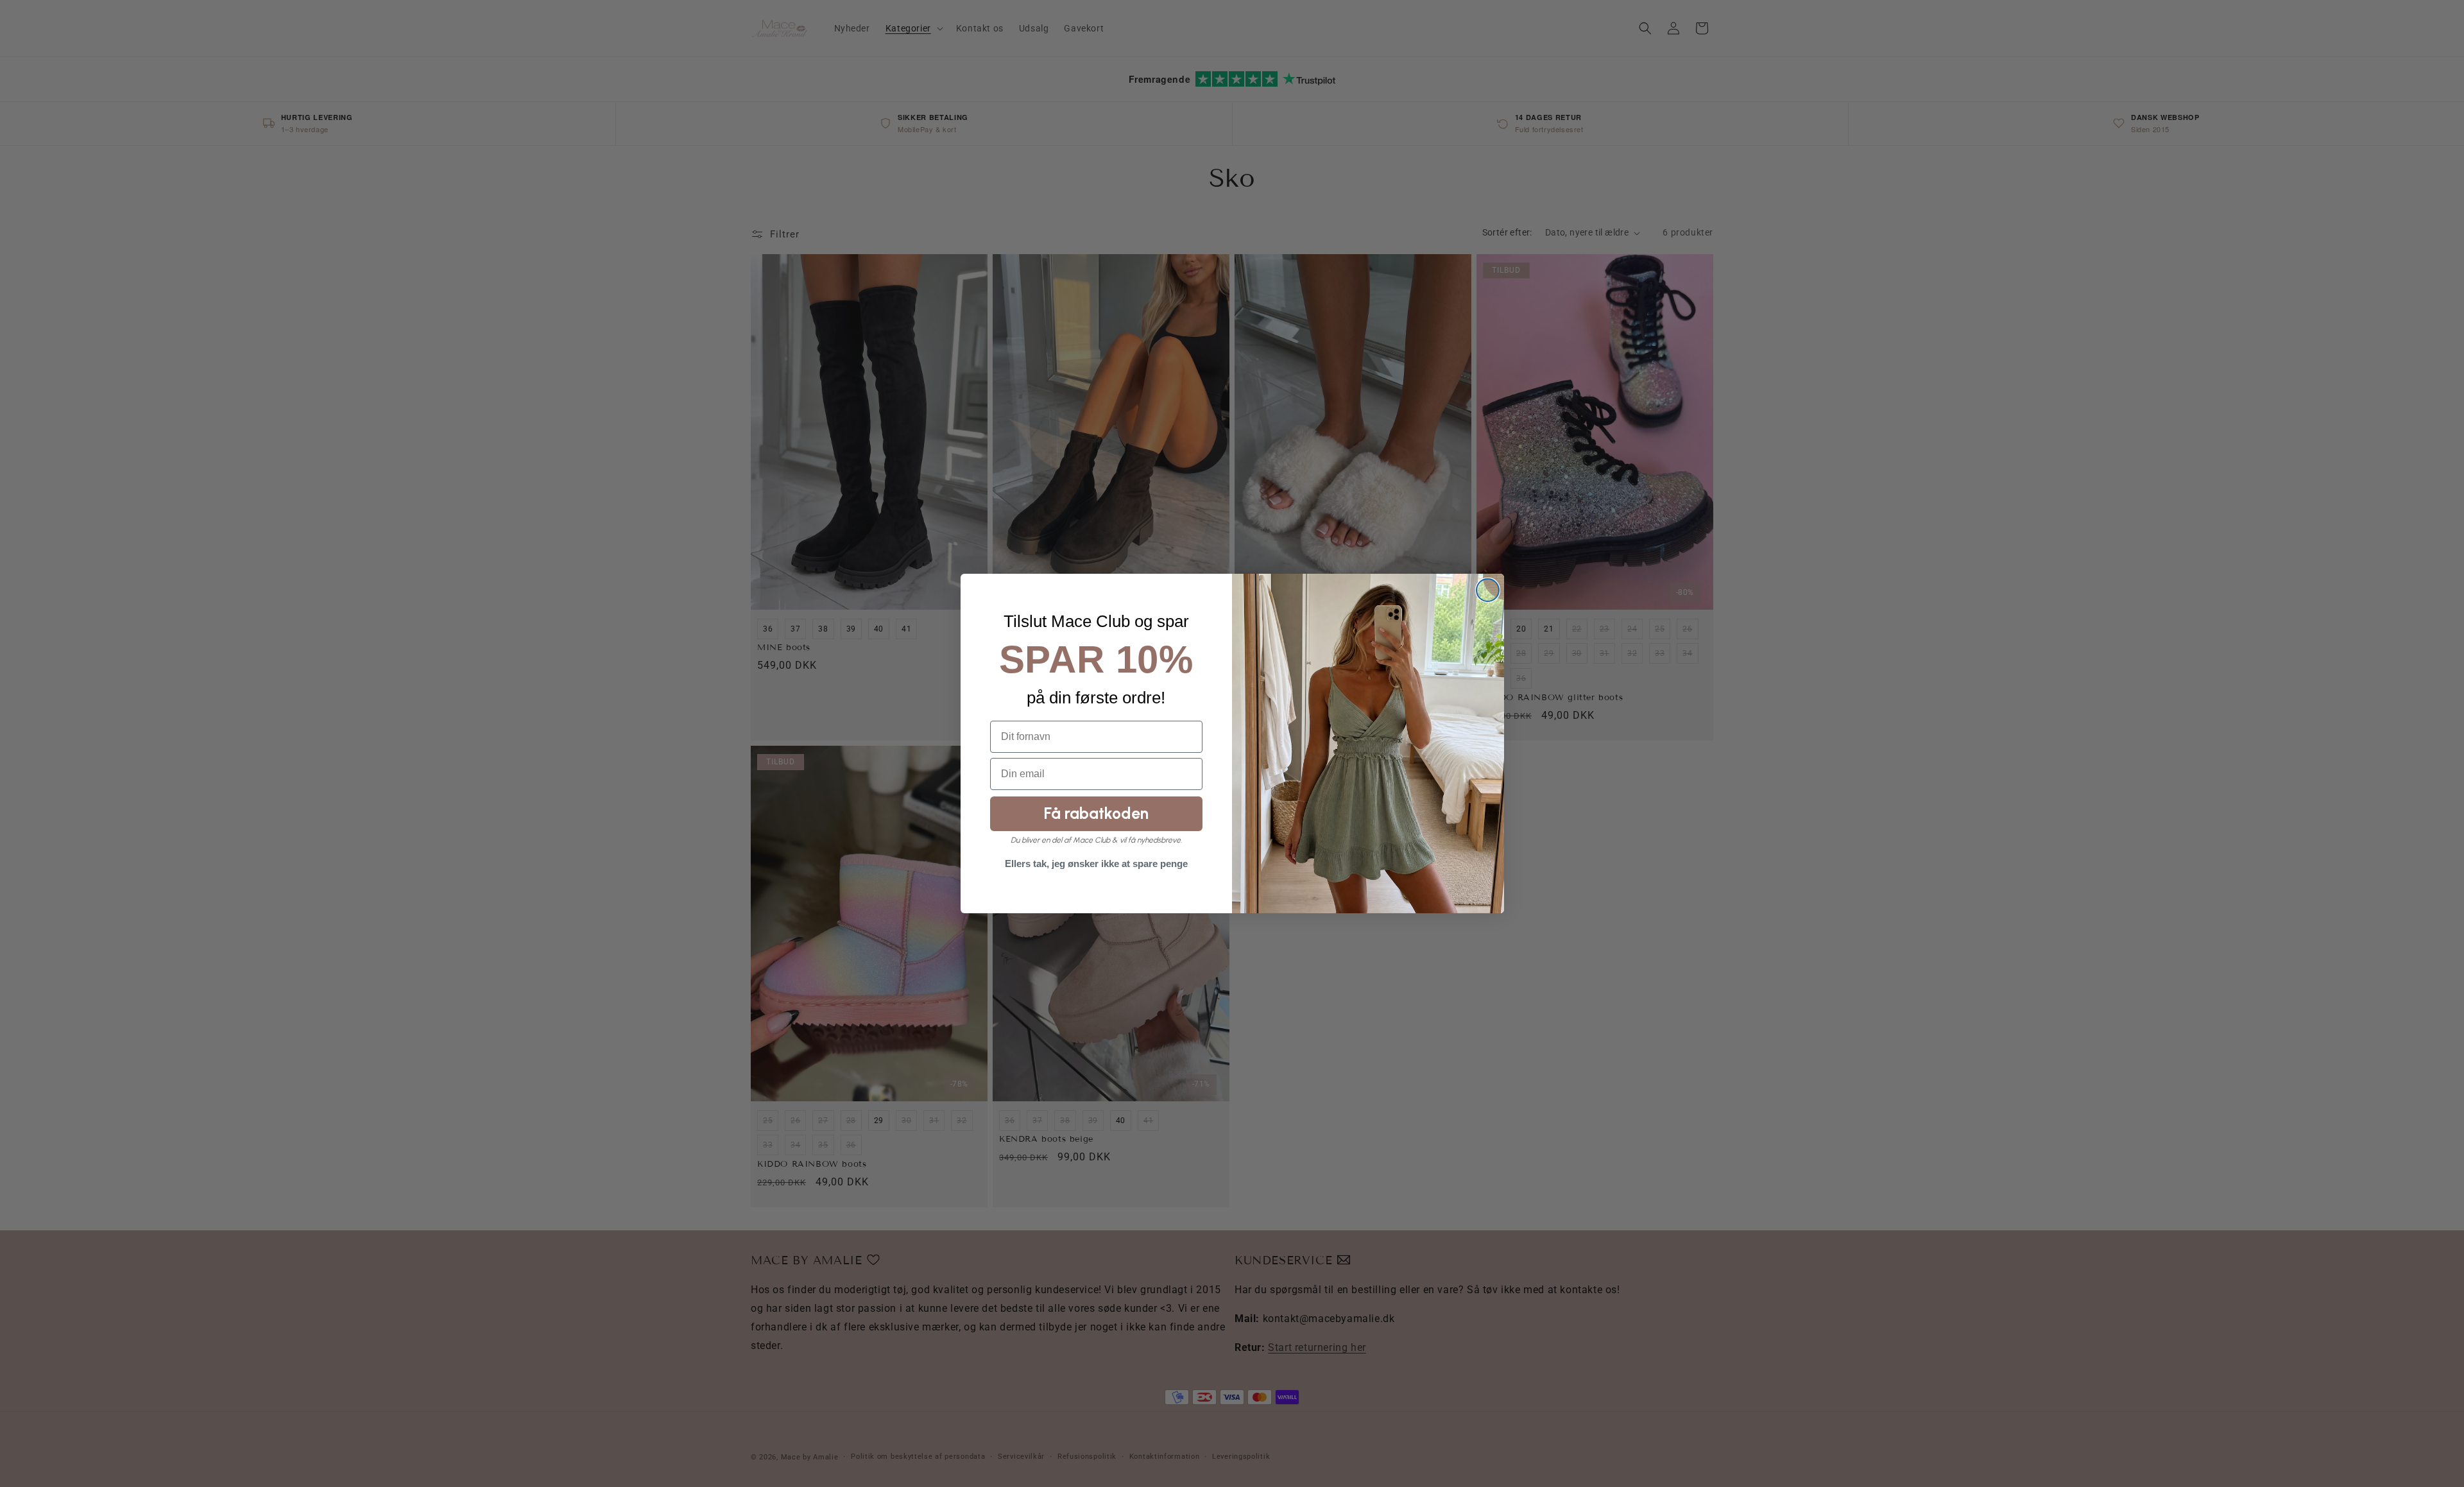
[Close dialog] (1488, 590)
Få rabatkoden (1096, 813)
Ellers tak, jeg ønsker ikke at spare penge (1096, 864)
